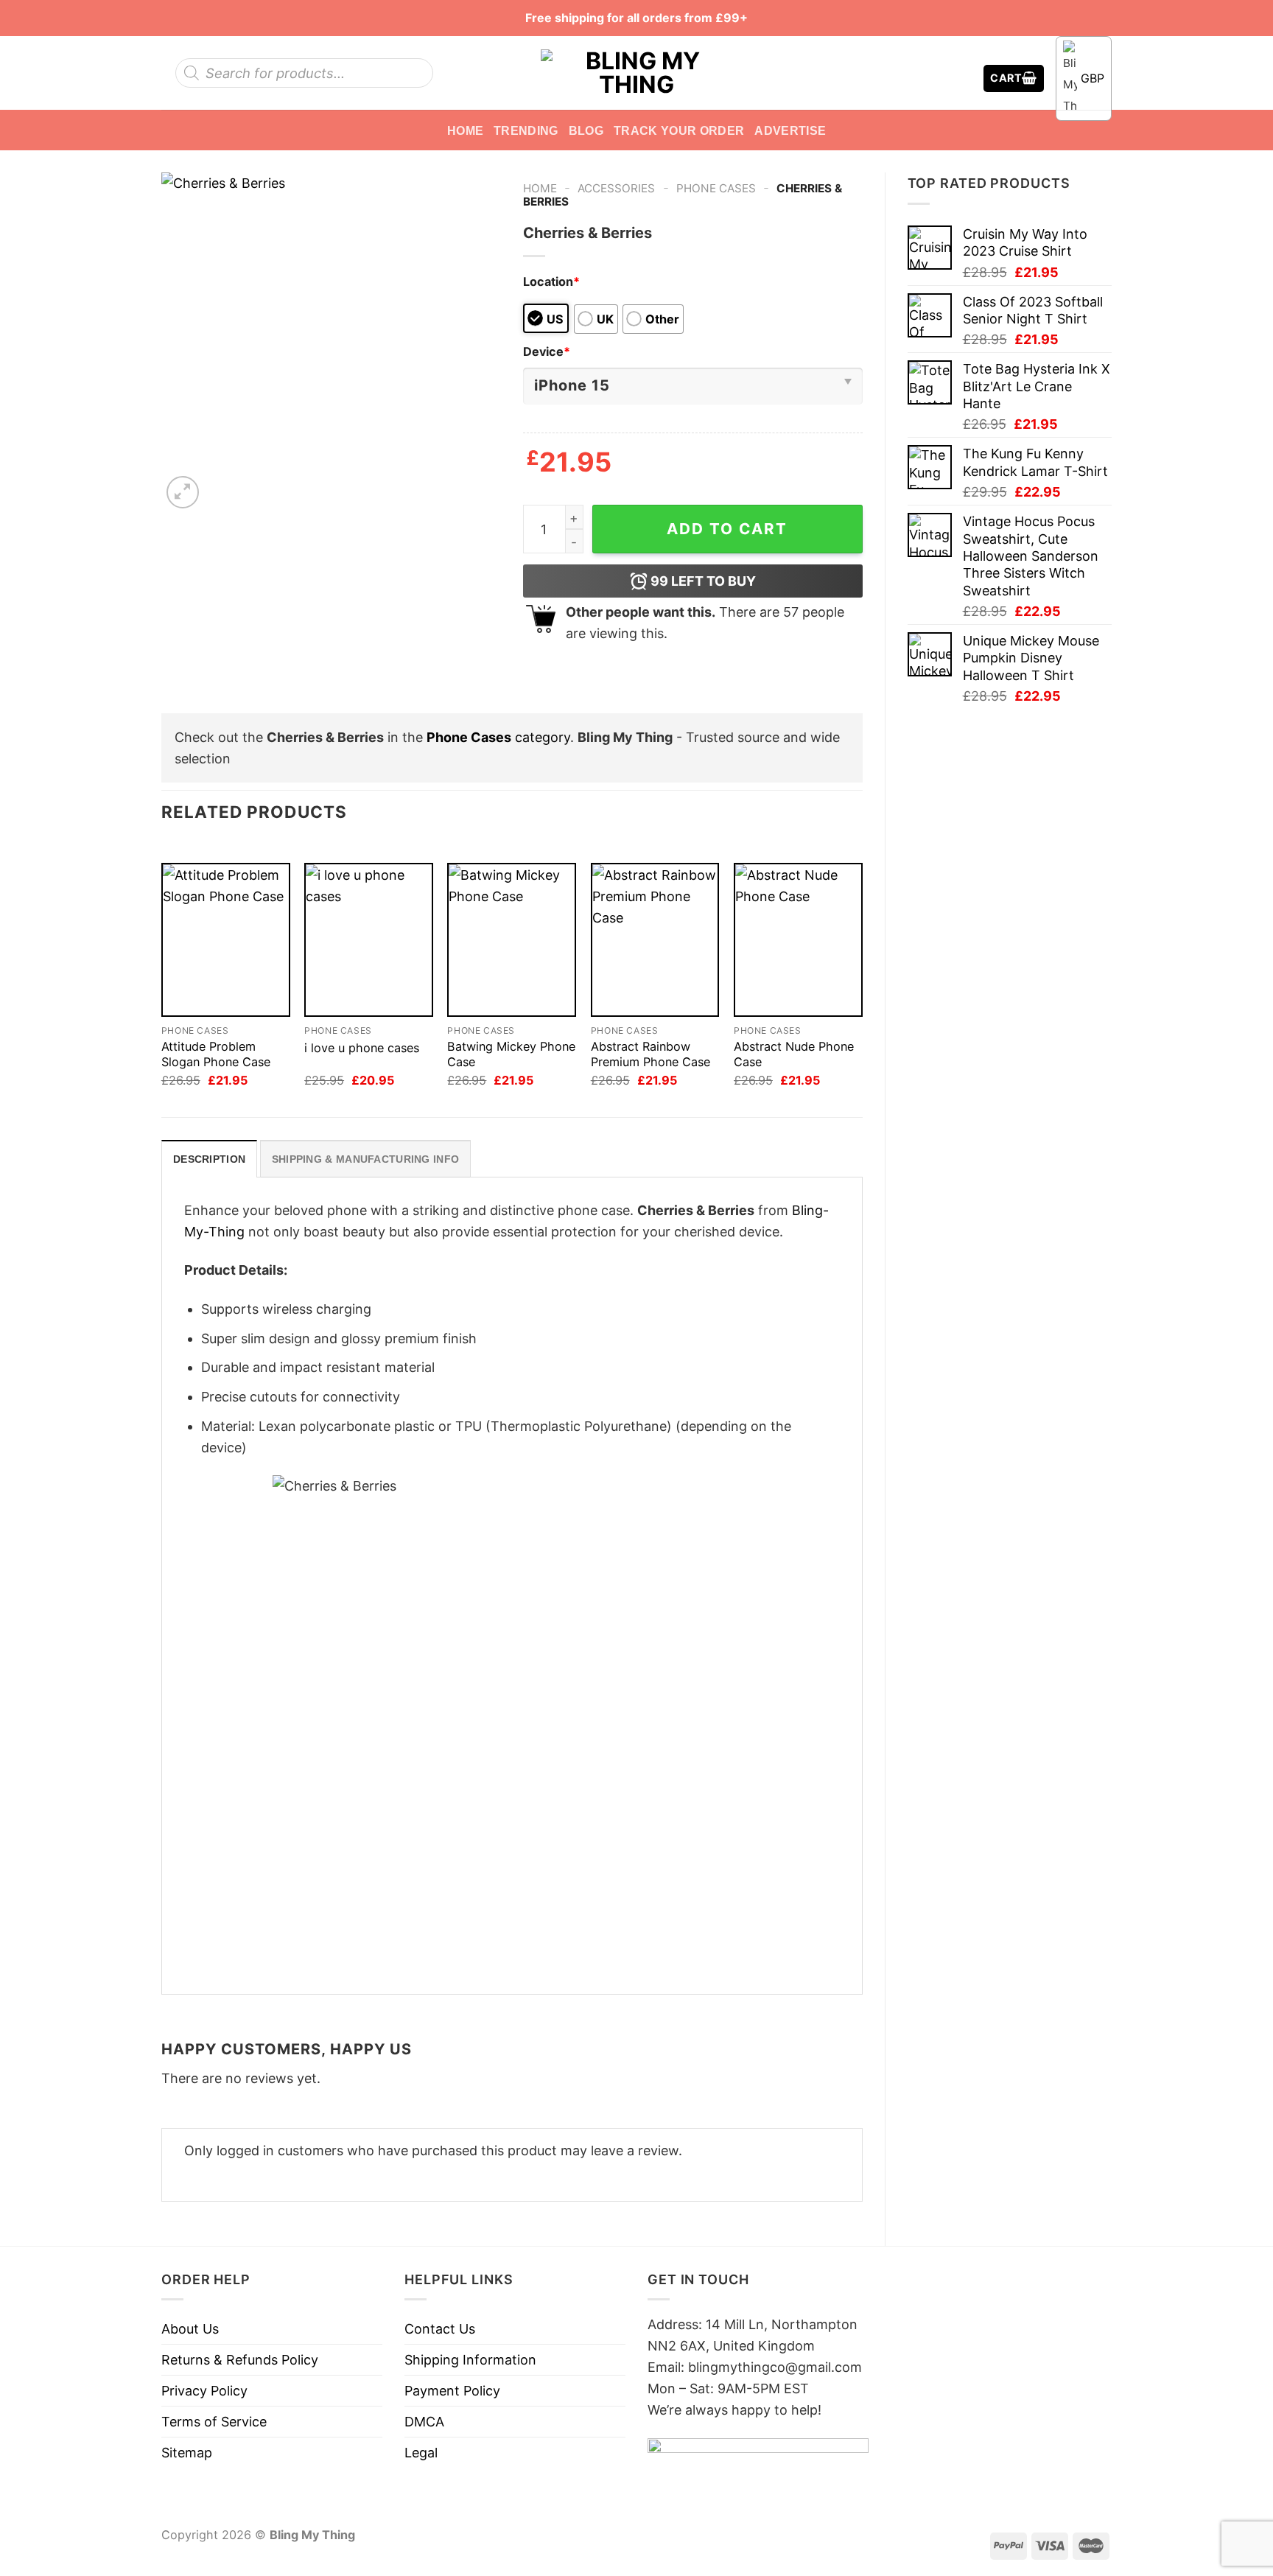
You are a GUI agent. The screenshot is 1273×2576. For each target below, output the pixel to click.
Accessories (616, 188)
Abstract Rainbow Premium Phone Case (650, 1054)
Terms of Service (214, 2422)
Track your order (679, 130)
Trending (526, 130)
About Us (190, 2329)
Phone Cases (716, 188)
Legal (421, 2453)
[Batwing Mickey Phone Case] (512, 940)
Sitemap (187, 2453)
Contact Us (440, 2329)
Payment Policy (452, 2391)
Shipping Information (470, 2360)
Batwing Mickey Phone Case (511, 1054)
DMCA (424, 2422)
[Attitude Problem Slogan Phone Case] (226, 940)
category (498, 737)
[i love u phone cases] (369, 940)
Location (551, 281)
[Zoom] (183, 492)
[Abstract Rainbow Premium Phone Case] (655, 940)
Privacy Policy (204, 2391)
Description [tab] (209, 1159)
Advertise (790, 130)
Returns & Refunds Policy (240, 2360)
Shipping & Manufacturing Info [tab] (365, 1159)
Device (547, 351)
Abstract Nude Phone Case (794, 1054)
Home (465, 130)
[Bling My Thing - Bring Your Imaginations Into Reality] (636, 73)
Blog (586, 130)
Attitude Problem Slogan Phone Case (216, 1054)
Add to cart (727, 529)
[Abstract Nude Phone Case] (798, 940)
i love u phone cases (362, 1048)
